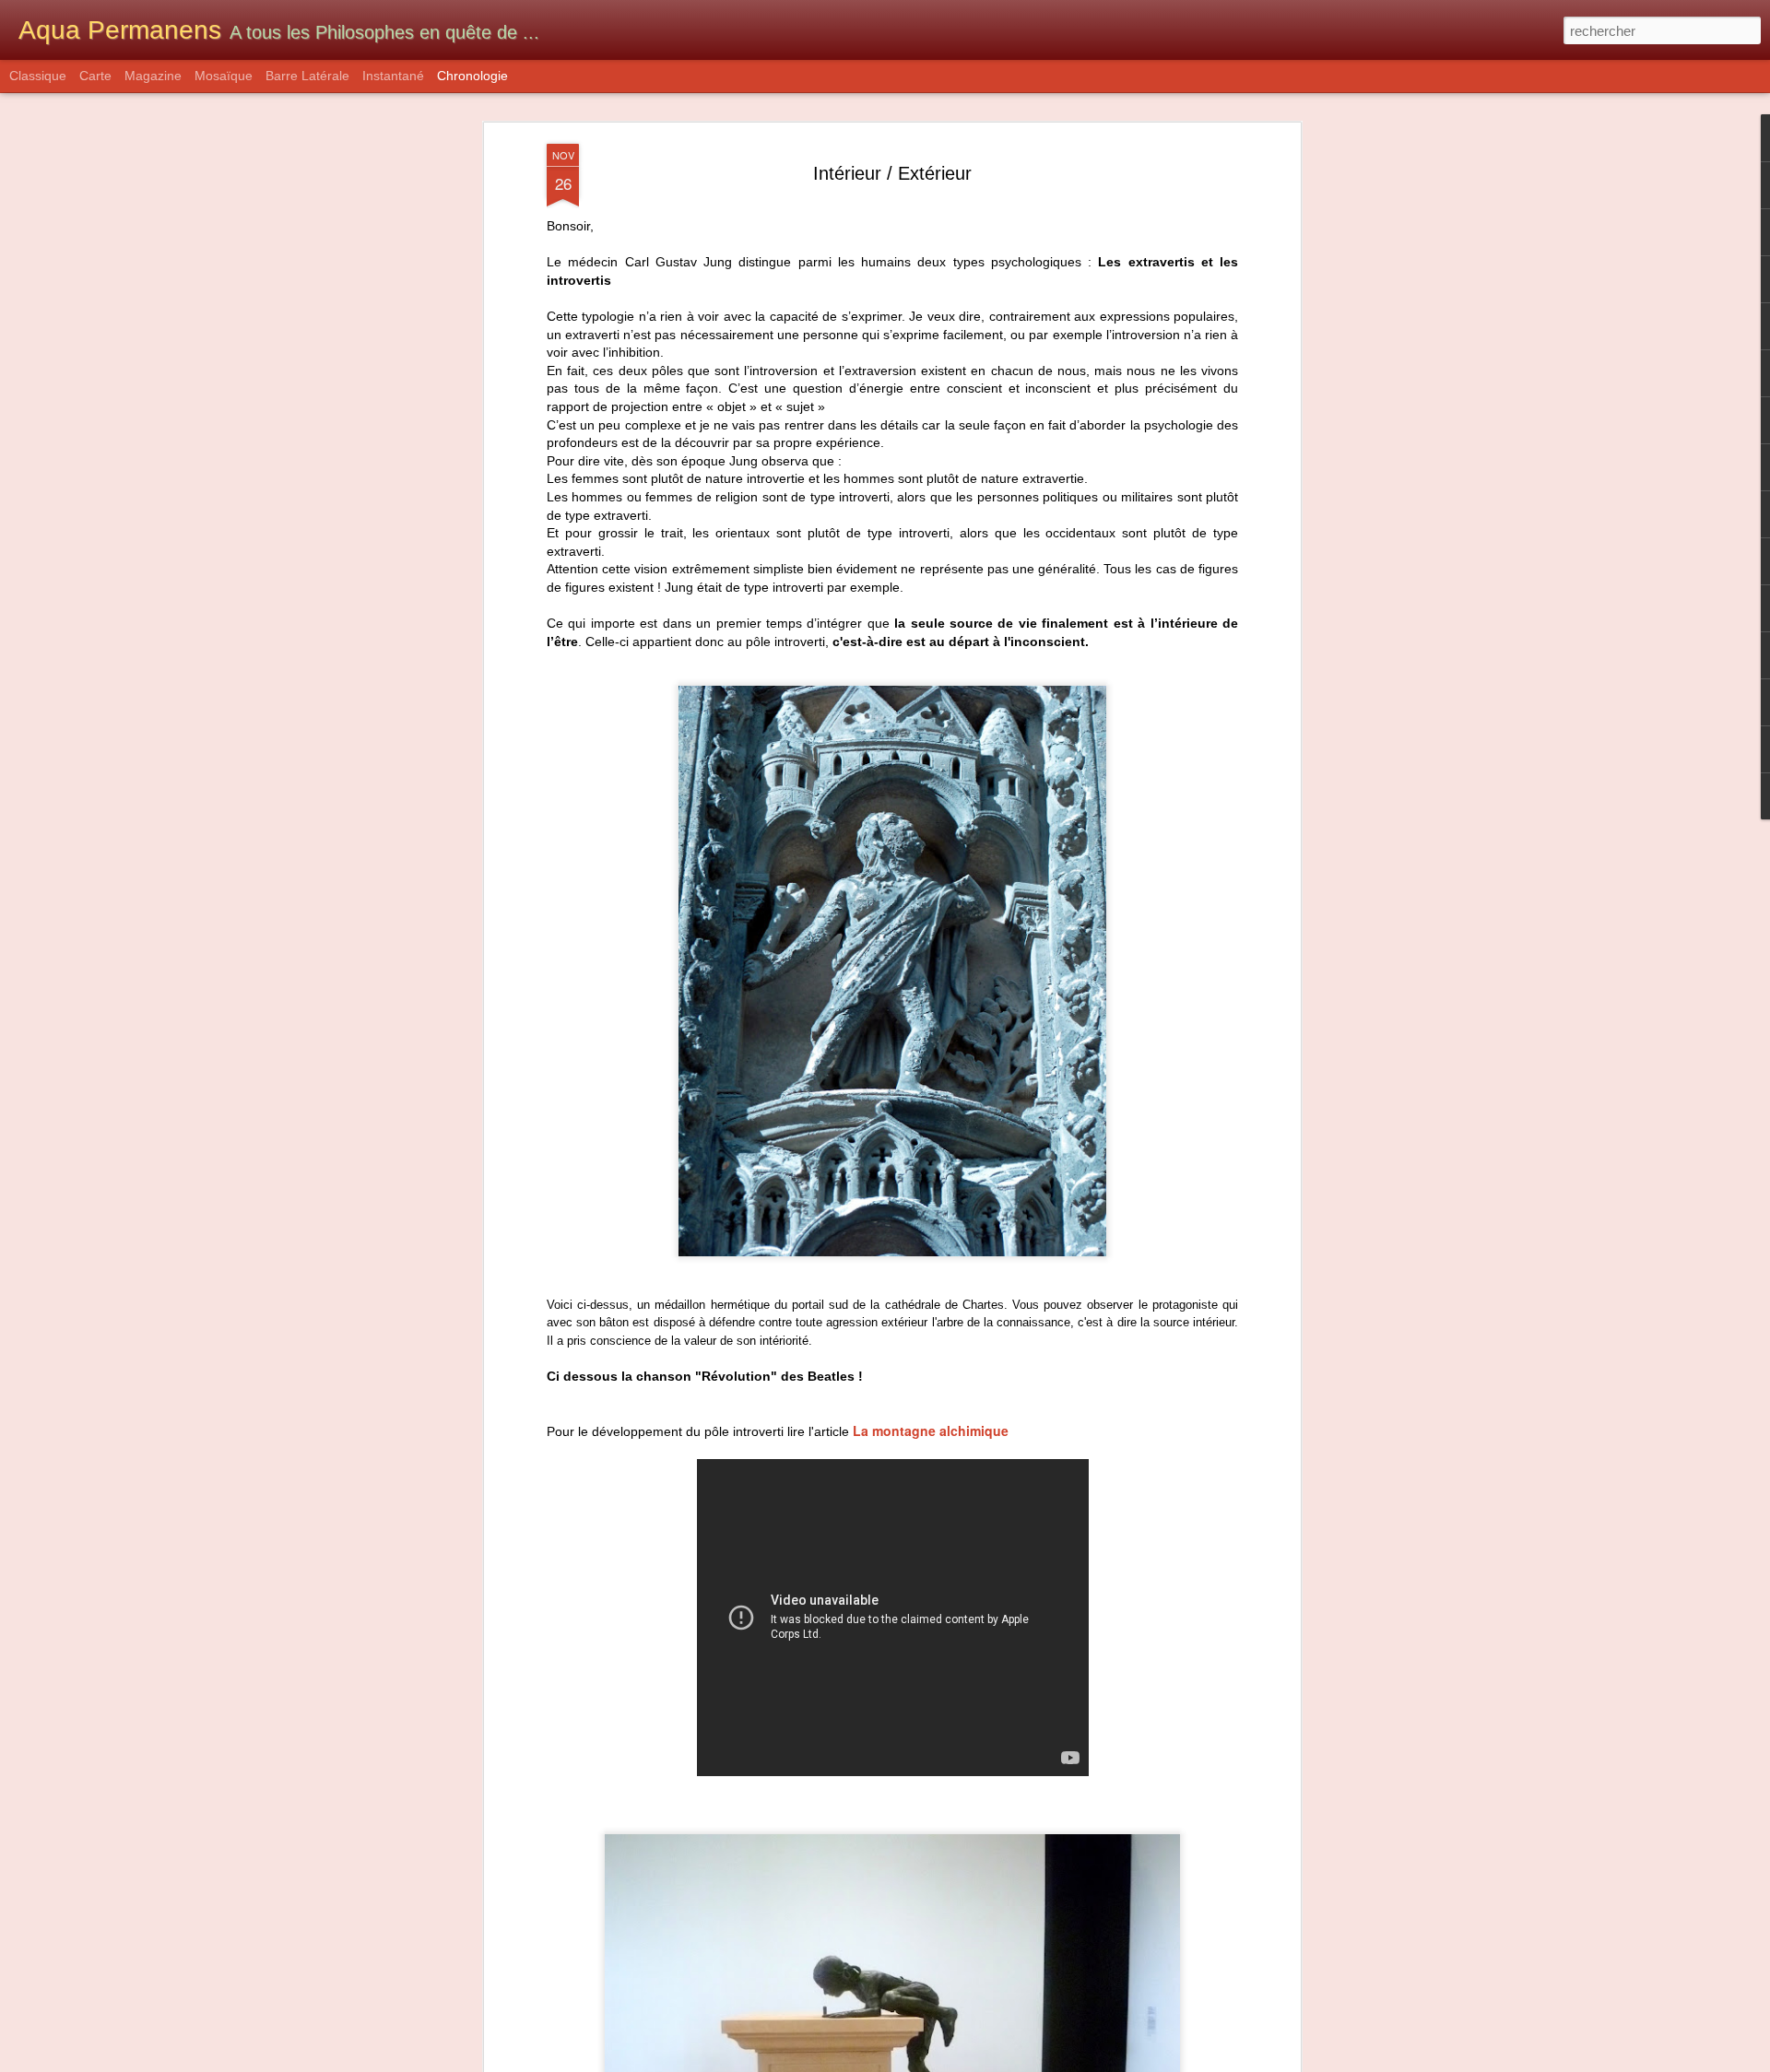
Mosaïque (224, 76)
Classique (38, 76)
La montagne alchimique (931, 1430)
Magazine (153, 76)
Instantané (393, 76)
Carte (95, 76)
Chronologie (472, 76)
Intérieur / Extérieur (892, 173)
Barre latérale (307, 76)
